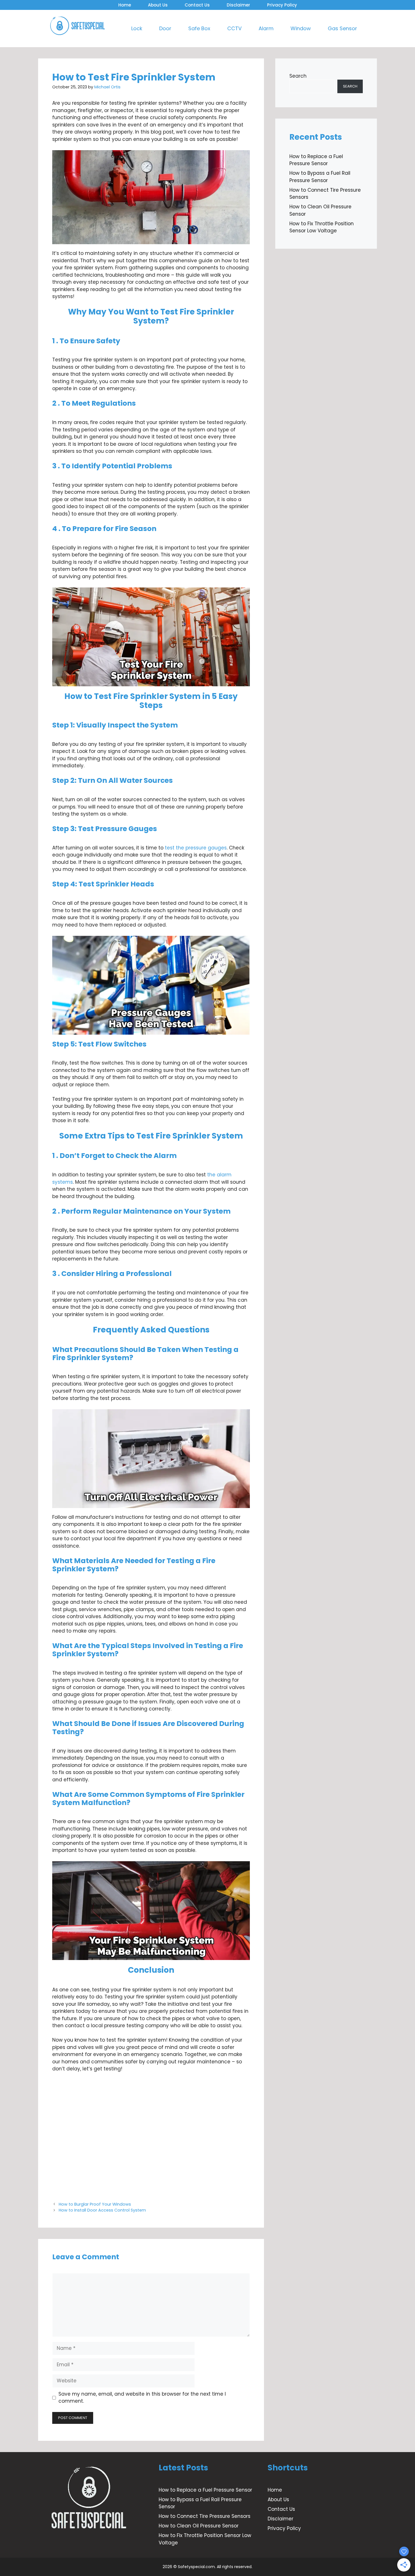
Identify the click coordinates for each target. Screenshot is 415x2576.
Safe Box (199, 28)
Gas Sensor (342, 28)
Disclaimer (238, 5)
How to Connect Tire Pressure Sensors (205, 2516)
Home (125, 5)
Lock (137, 28)
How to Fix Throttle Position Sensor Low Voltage (322, 227)
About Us (158, 5)
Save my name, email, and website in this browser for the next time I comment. (142, 2398)
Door (165, 28)
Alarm (266, 28)
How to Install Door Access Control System (102, 2210)
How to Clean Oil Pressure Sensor (199, 2526)
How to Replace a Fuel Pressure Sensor (316, 160)
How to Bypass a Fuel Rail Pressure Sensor (320, 177)
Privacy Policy (282, 5)
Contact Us (197, 5)
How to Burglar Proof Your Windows (95, 2204)
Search (298, 76)
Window (301, 28)
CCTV (234, 28)
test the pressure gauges (196, 848)
